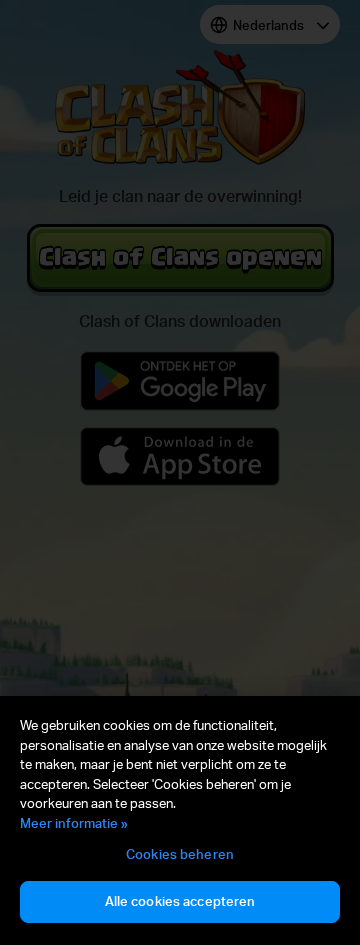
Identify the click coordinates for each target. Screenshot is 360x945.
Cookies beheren (180, 854)
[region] (180, 820)
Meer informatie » (74, 823)
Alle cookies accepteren (180, 901)
